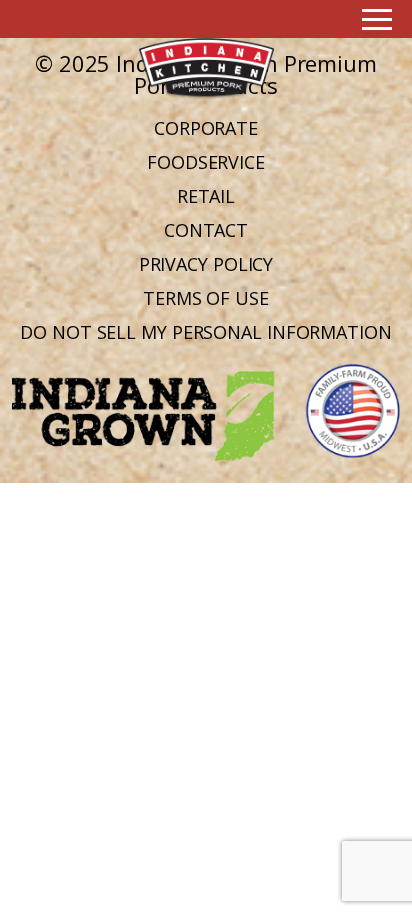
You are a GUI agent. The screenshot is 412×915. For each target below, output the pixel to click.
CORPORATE (206, 128)
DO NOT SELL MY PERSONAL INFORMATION (206, 332)
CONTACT (206, 230)
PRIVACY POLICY (206, 264)
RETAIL (206, 196)
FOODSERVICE (206, 162)
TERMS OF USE (206, 298)
